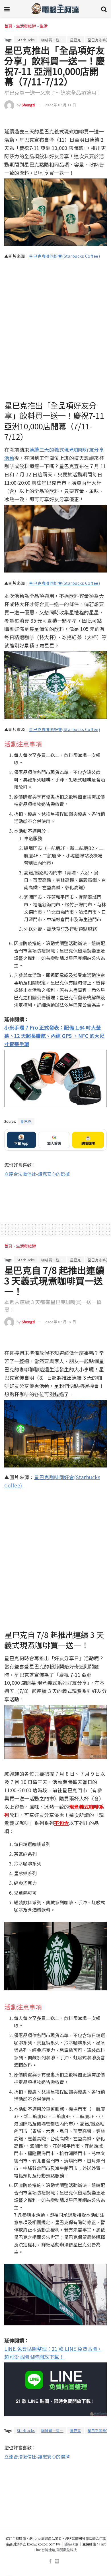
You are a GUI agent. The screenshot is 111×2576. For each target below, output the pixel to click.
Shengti (28, 105)
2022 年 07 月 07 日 (60, 1322)
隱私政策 (71, 2544)
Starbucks (26, 40)
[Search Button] (104, 9)
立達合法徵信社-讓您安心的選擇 (37, 1174)
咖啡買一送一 (52, 40)
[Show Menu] (7, 9)
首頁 (8, 26)
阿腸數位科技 (67, 2550)
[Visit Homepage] (55, 9)
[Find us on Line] (57, 2561)
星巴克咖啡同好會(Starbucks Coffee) (64, 256)
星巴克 (76, 40)
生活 (44, 26)
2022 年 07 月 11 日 (60, 105)
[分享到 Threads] (92, 120)
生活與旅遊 (26, 26)
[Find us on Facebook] (50, 2561)
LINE (102, 119)
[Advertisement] (55, 1196)
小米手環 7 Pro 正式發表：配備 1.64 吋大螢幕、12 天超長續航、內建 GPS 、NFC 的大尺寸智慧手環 (54, 1036)
